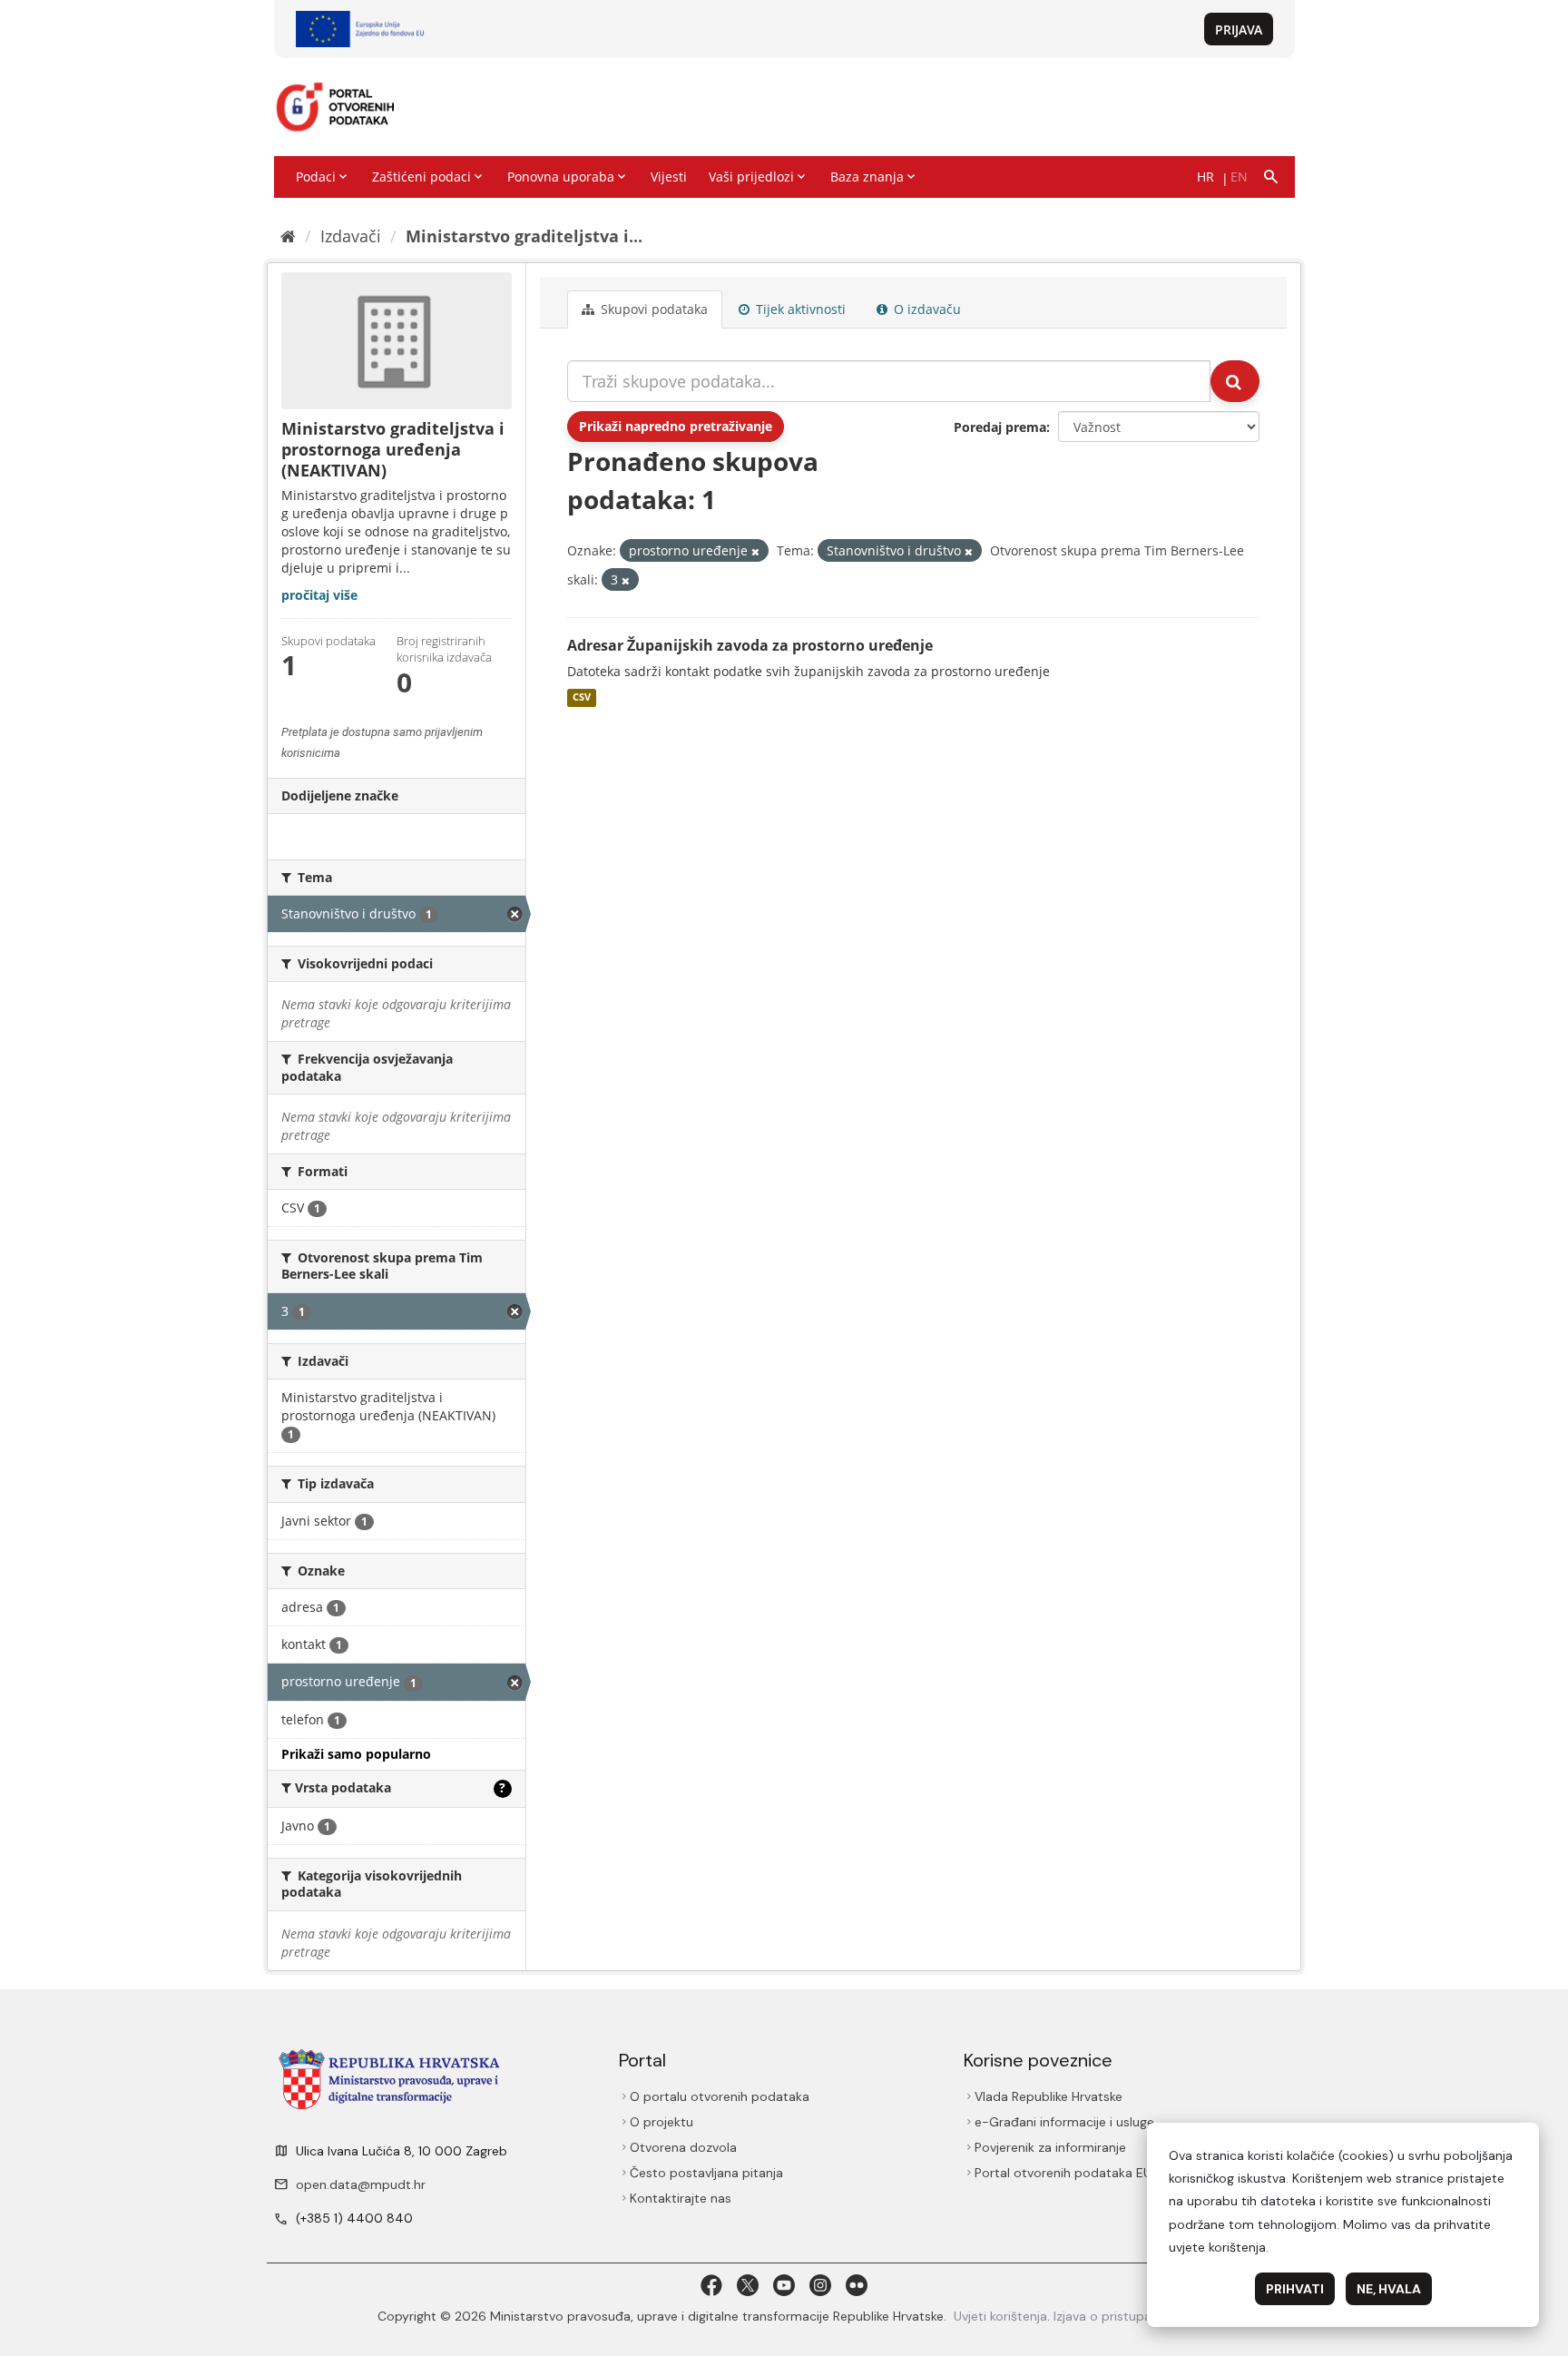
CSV (582, 698)
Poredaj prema (1000, 427)
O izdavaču (926, 309)
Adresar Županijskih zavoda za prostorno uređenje (750, 645)
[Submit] (1235, 381)
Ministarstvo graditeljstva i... (524, 236)
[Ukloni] (755, 551)
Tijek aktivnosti (799, 309)
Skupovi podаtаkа (652, 309)
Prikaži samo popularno (356, 1754)
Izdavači (351, 236)
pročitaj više (319, 595)
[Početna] (288, 236)
